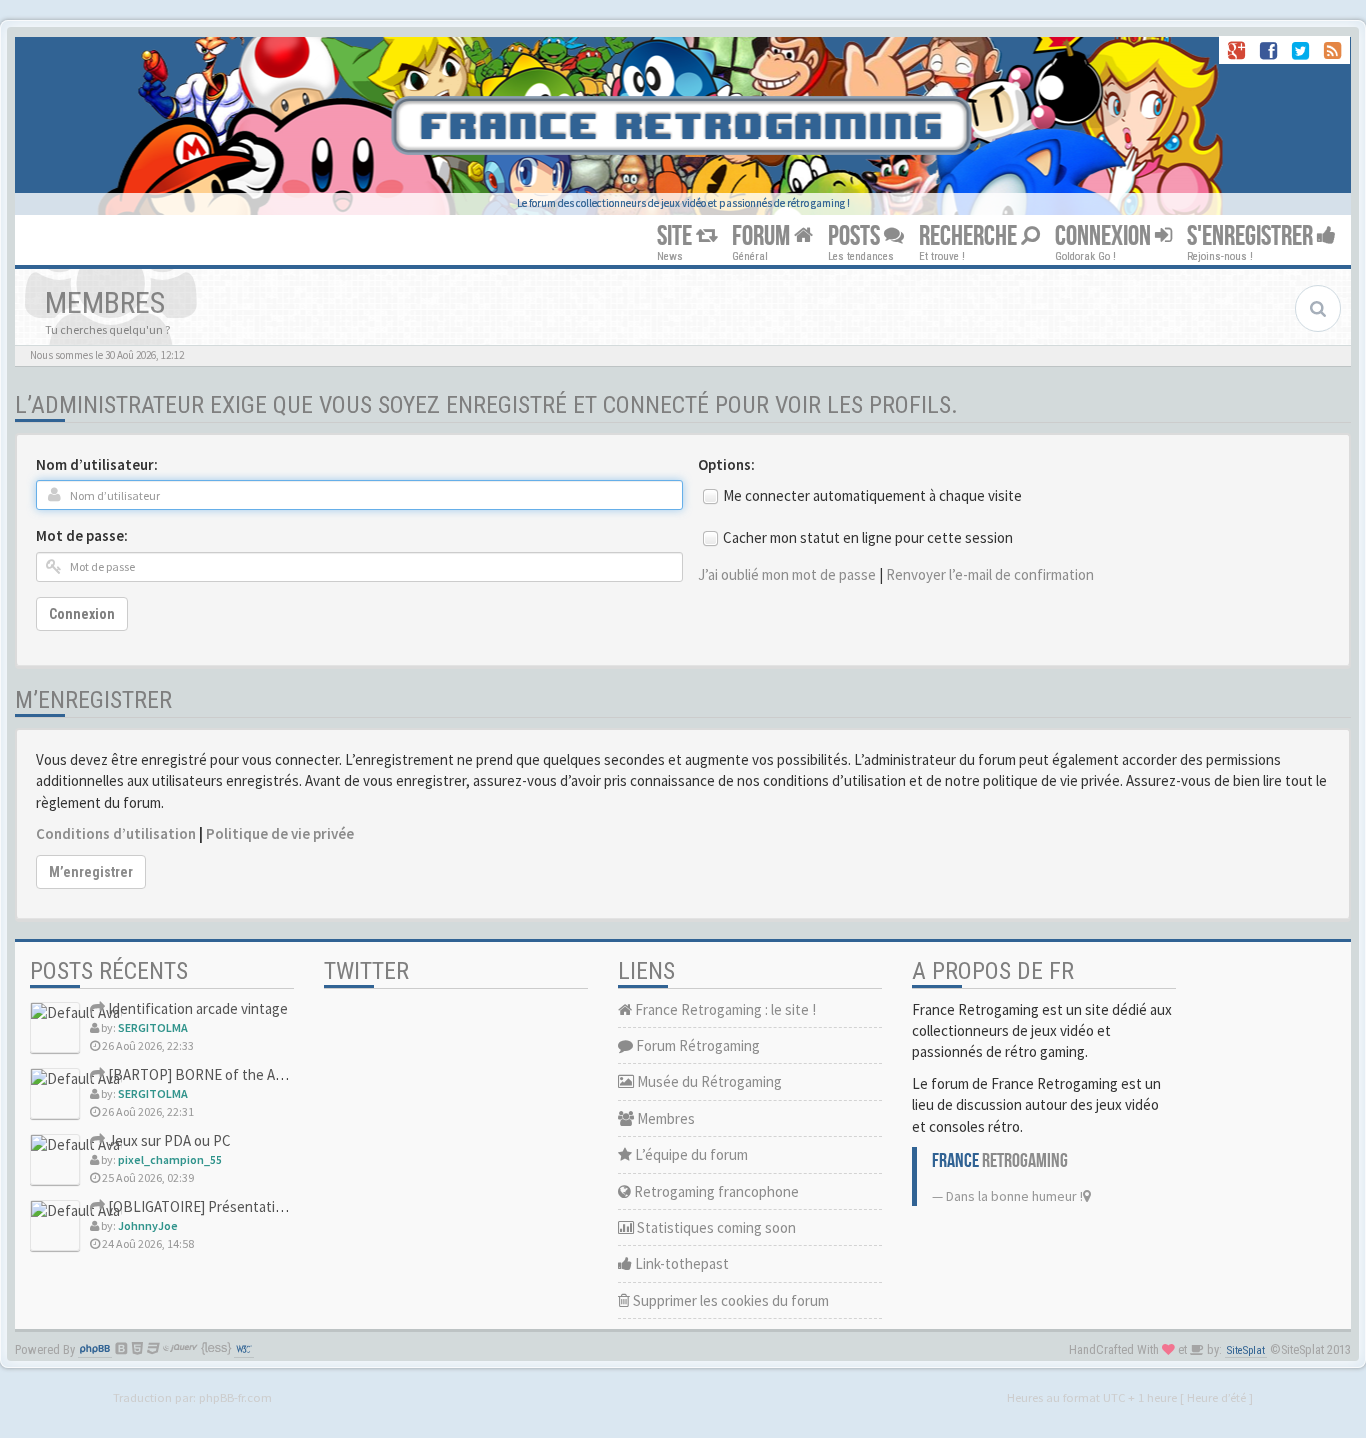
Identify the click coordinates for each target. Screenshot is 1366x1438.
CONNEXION (1105, 236)
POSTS (856, 236)
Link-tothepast (680, 1263)
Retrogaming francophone (715, 1191)
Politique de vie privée (280, 833)
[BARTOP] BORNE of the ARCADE (212, 1074)
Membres (664, 1118)
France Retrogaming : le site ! (724, 1009)
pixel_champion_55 (170, 1159)
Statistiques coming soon (715, 1227)
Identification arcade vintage (196, 1008)
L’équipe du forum (690, 1154)
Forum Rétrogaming (696, 1045)
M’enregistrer (91, 872)
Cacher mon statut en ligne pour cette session (868, 537)
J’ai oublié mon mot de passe (787, 574)
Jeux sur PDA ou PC (168, 1140)
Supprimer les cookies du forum (729, 1300)
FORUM (763, 236)
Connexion (82, 614)
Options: (726, 464)
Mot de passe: (82, 535)
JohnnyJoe (148, 1225)
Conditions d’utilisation (116, 833)
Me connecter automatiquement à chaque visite (872, 495)
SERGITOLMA (153, 1027)
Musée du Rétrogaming (708, 1081)
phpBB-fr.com (235, 1397)
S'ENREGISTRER (1252, 236)
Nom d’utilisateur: (97, 464)
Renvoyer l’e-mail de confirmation (990, 574)
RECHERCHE (970, 236)
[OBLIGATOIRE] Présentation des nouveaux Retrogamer (282, 1206)
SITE (676, 236)
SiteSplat (1246, 1350)
